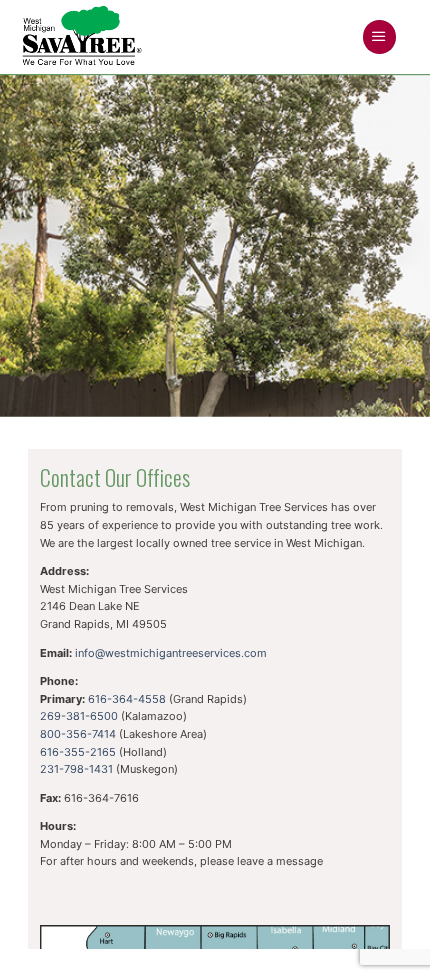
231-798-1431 (76, 769)
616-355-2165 (78, 752)
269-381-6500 (79, 716)
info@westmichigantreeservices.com (171, 653)
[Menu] (379, 37)
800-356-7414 (78, 734)
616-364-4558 (127, 699)
